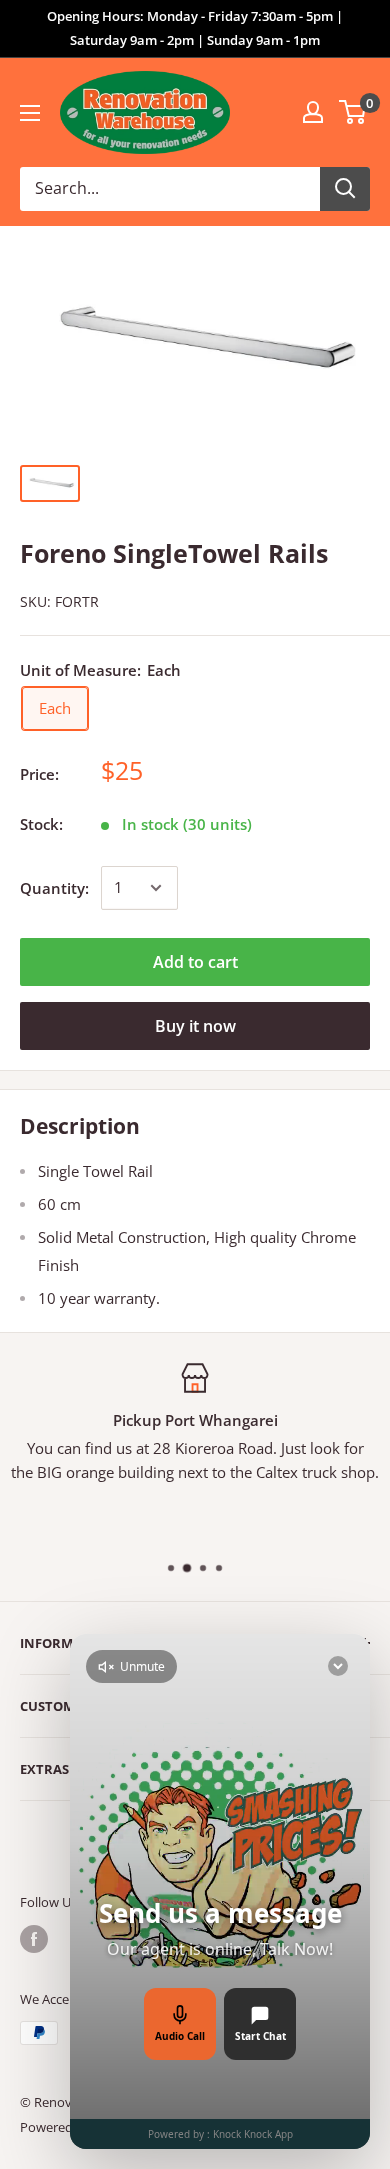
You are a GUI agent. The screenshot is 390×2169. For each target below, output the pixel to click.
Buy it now (195, 1026)
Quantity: (54, 888)
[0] (353, 112)
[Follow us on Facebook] (34, 1939)
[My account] (313, 112)
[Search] (345, 189)
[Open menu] (30, 113)
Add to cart (195, 962)
